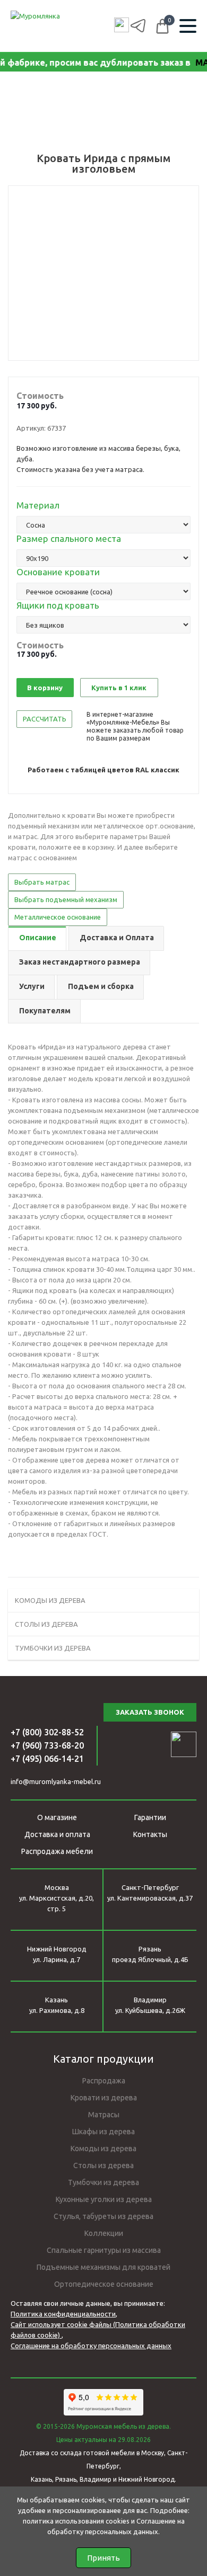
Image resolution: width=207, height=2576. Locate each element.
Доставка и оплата (57, 1834)
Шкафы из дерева (103, 2132)
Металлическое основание (58, 917)
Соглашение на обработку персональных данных (91, 2346)
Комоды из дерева (103, 2149)
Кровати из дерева (104, 2098)
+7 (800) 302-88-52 (47, 1732)
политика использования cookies (76, 2521)
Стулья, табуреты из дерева (103, 2216)
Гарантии (150, 1817)
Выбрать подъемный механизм (66, 899)
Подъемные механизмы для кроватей (103, 2267)
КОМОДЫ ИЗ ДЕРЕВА (50, 1600)
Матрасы (104, 2115)
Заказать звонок (150, 1712)
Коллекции (104, 2233)
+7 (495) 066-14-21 (47, 1759)
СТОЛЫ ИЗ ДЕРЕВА (46, 1624)
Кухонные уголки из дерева (104, 2199)
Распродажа (104, 2081)
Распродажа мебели (57, 1851)
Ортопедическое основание (104, 2284)
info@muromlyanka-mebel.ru (56, 1781)
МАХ (194, 63)
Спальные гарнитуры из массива (104, 2250)
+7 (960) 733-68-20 (47, 1745)
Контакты (150, 1834)
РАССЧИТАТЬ (45, 719)
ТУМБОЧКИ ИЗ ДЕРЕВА (53, 1648)
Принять (103, 2558)
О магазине (57, 1817)
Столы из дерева (103, 2165)
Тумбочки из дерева (103, 2182)
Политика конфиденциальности (63, 2314)
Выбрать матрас (42, 882)
